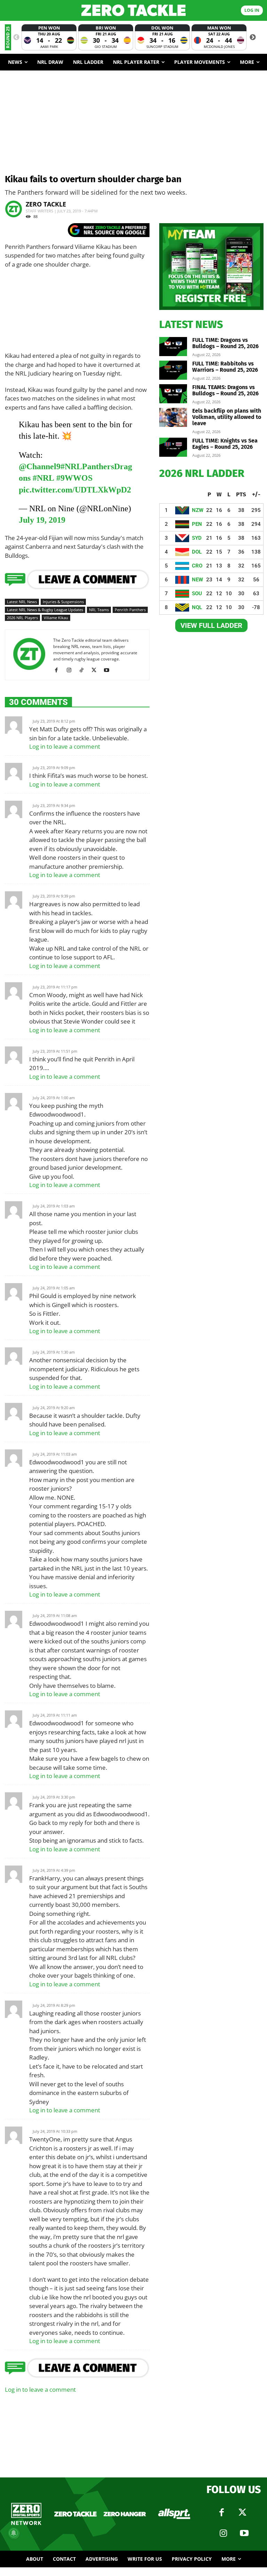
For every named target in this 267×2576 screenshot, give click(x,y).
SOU (197, 594)
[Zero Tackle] (133, 10)
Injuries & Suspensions (63, 602)
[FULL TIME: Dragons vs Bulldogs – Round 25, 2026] (173, 347)
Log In (252, 10)
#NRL (43, 478)
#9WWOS (74, 478)
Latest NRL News (22, 602)
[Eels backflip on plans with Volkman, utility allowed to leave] (173, 417)
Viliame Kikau (56, 618)
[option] (49, 37)
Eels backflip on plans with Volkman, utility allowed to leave (227, 417)
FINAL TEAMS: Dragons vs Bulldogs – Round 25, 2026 (225, 390)
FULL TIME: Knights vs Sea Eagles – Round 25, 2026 (225, 444)
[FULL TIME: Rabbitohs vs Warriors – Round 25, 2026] (173, 370)
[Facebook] (59, 670)
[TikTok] (84, 670)
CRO (197, 566)
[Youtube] (109, 670)
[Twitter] (242, 2512)
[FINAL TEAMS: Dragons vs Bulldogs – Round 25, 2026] (173, 394)
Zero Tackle (46, 204)
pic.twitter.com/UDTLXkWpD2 (75, 490)
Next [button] (253, 37)
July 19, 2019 (42, 520)
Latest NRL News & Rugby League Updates (45, 610)
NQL (197, 607)
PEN (197, 524)
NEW (197, 580)
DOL (197, 552)
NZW (198, 510)
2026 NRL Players (22, 618)
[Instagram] (71, 670)
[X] (96, 670)
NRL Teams (99, 610)
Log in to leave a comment (65, 746)
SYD (197, 538)
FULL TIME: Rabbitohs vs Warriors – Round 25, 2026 (225, 367)
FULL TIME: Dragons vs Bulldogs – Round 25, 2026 (225, 343)
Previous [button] (16, 37)
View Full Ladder (211, 625)
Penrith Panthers (130, 610)
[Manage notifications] (14, 2533)
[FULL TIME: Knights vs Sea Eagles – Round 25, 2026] (173, 447)
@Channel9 (40, 466)
